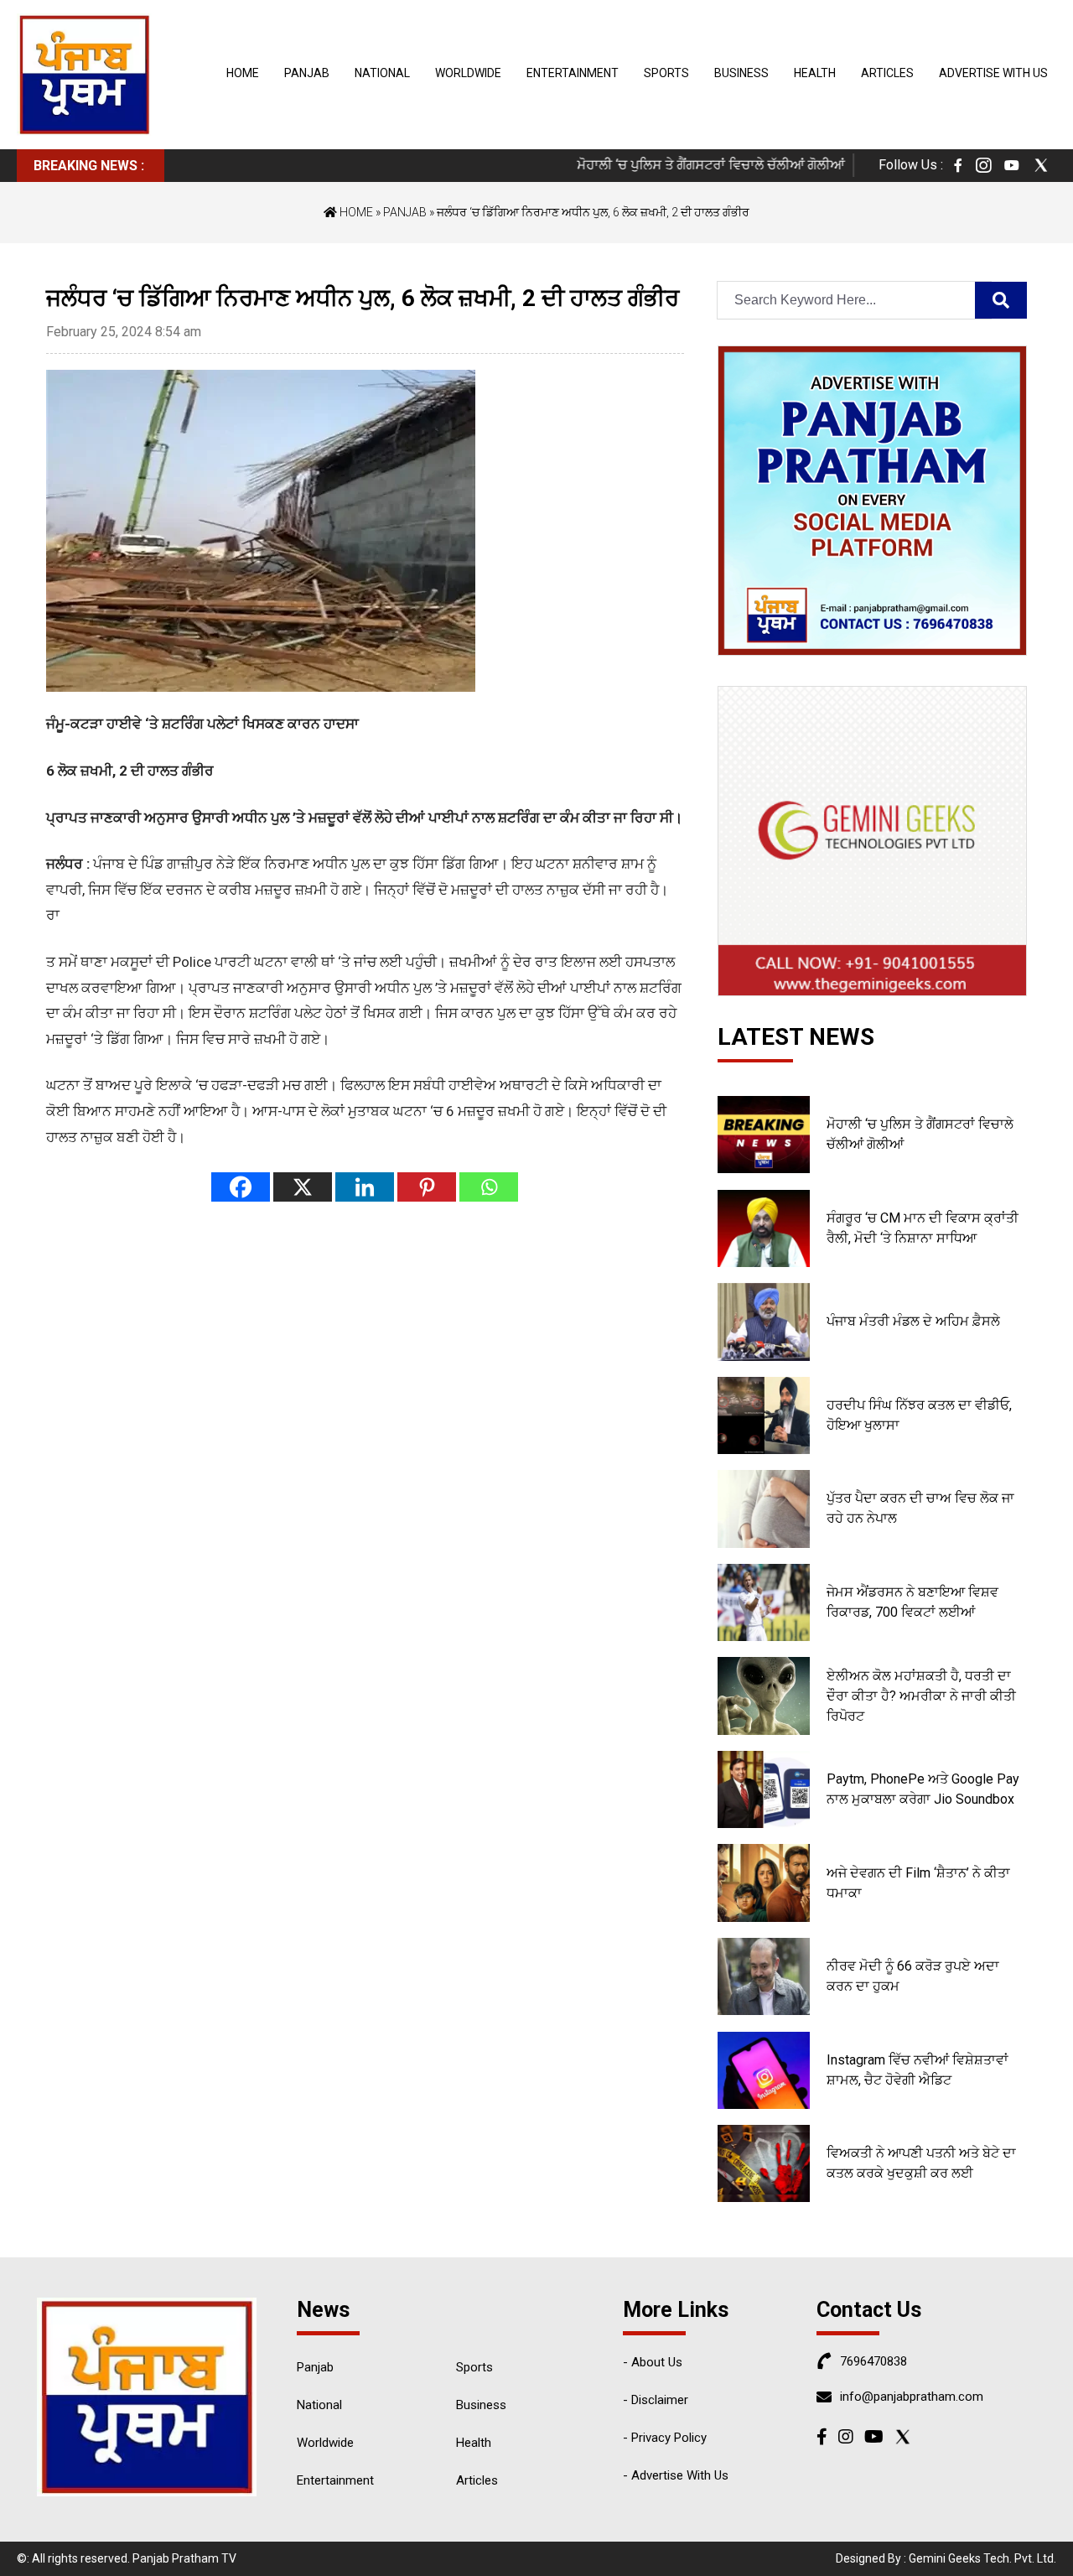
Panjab (307, 73)
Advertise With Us (993, 73)
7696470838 (873, 2361)
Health (815, 73)
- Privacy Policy (665, 2438)
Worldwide (468, 73)
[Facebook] (241, 1187)
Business (741, 73)
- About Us (653, 2362)
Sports (666, 73)
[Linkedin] (365, 1187)
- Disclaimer (656, 2400)
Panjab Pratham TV (184, 2558)
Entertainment (573, 73)
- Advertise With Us (676, 2475)
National (382, 73)
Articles (887, 73)
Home (243, 73)
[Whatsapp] (489, 1187)
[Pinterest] (427, 1187)
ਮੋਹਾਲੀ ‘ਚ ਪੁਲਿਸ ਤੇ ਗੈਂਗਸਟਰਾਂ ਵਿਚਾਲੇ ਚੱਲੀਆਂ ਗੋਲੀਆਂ (682, 165)
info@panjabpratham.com (912, 2397)
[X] (303, 1187)
